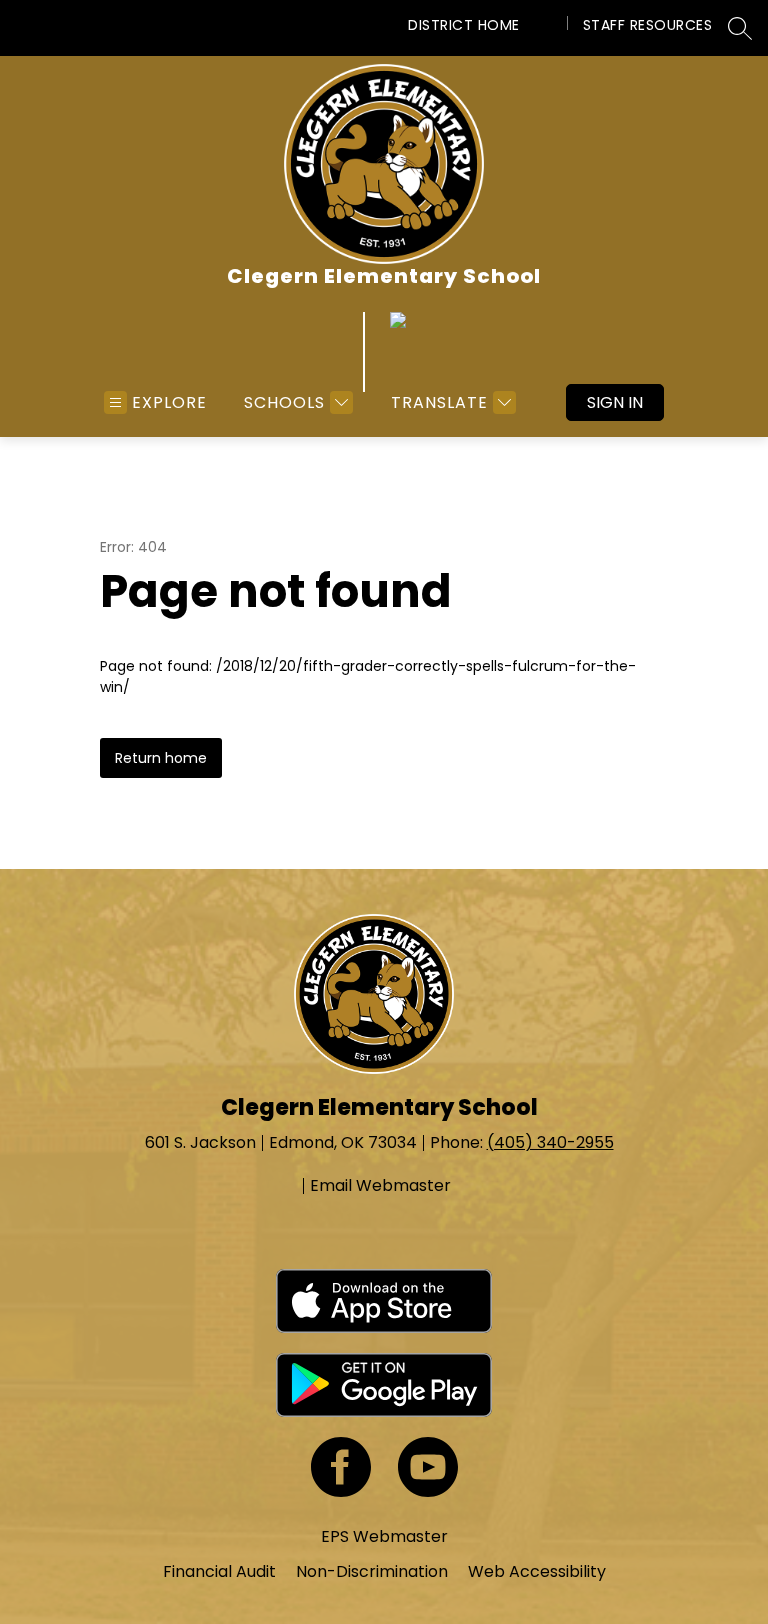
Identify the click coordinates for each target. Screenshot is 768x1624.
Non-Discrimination (372, 1571)
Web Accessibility (537, 1571)
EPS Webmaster (384, 1536)
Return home (161, 758)
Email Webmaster (380, 1186)
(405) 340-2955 (550, 1142)
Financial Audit (219, 1571)
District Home (464, 25)
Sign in (615, 402)
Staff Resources (648, 25)
